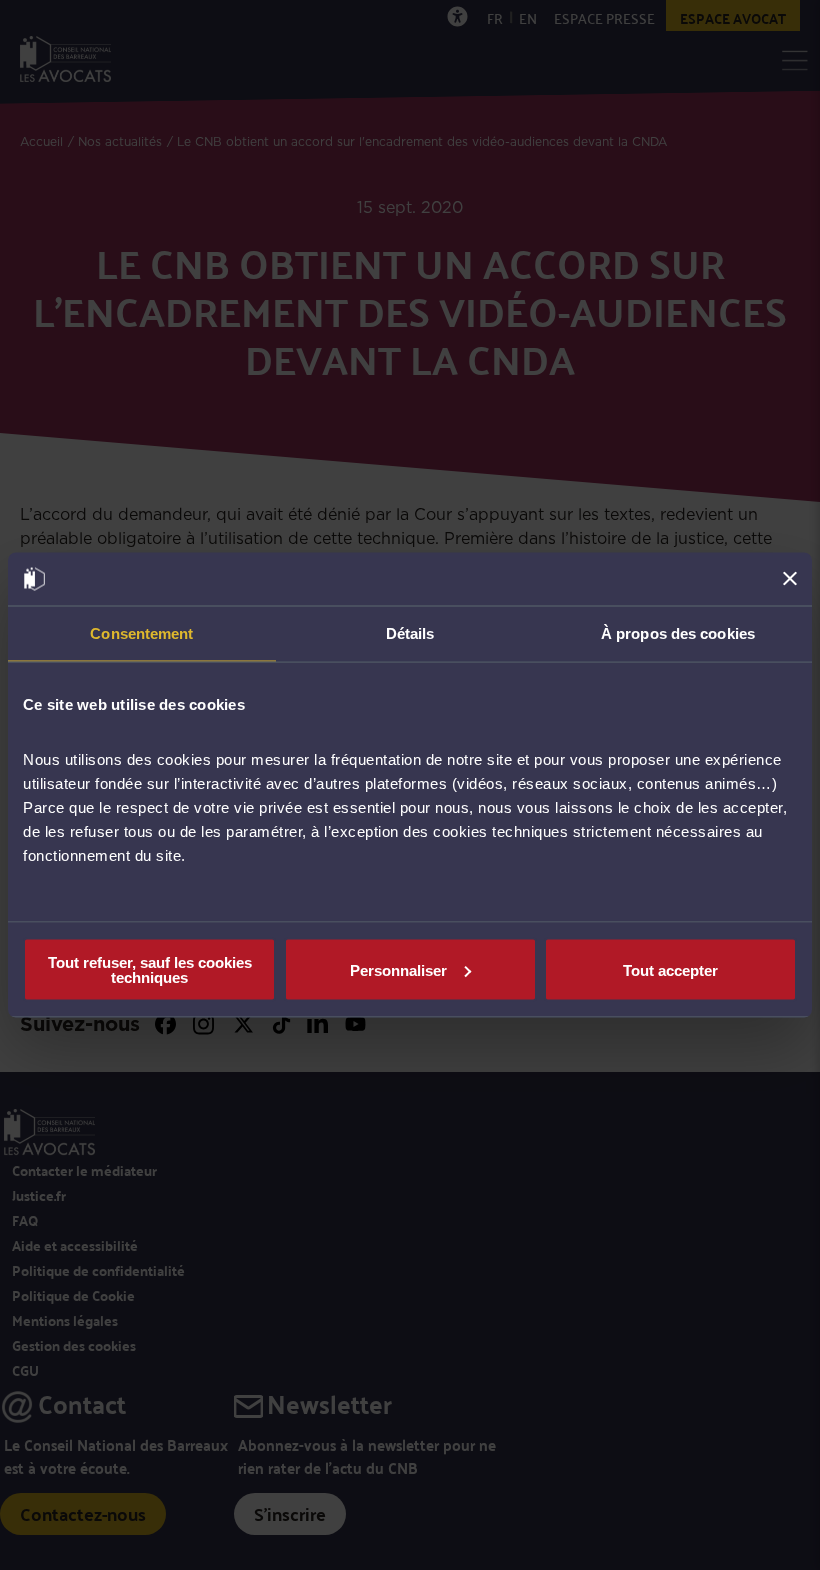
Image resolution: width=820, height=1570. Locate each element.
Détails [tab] (410, 632)
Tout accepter (670, 969)
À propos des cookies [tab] (678, 632)
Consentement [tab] (141, 632)
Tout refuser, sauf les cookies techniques (150, 970)
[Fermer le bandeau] (790, 579)
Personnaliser (398, 969)
